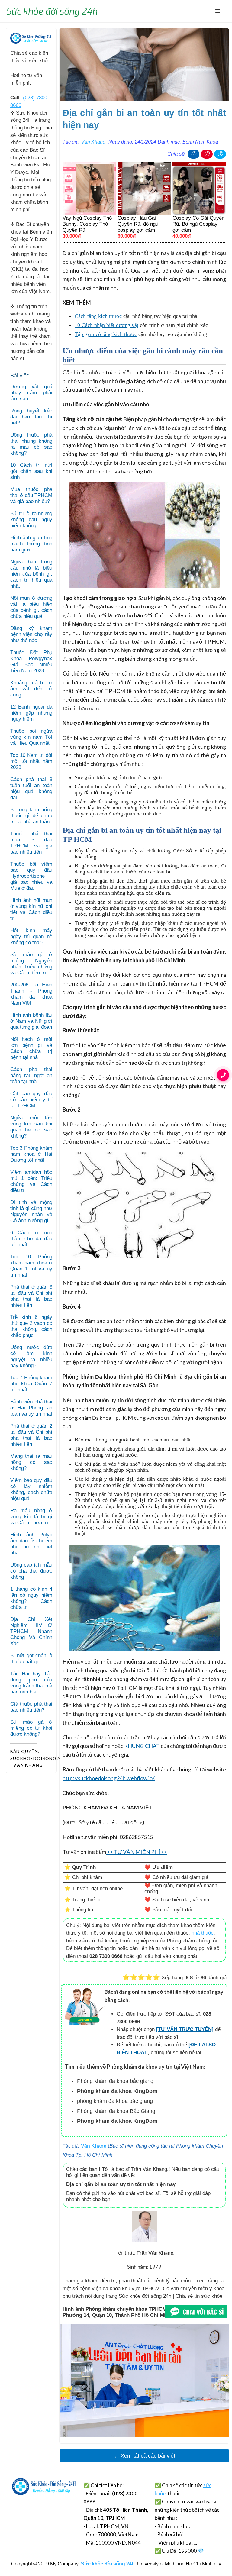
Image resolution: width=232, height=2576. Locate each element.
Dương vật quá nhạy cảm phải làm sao (31, 393)
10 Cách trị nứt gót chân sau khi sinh (31, 471)
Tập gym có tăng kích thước (106, 334)
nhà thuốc (203, 1933)
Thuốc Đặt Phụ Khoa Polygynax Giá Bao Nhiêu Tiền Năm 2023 (31, 662)
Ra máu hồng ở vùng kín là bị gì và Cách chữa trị (31, 1517)
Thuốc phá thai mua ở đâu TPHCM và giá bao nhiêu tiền (31, 843)
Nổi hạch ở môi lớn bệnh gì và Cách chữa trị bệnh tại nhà (31, 1048)
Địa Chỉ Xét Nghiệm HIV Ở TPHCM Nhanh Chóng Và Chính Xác (31, 1631)
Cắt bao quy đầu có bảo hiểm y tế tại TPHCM (31, 1100)
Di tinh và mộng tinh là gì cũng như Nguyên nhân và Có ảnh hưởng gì (31, 1211)
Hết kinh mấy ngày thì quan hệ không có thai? (31, 936)
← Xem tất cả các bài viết (144, 2456)
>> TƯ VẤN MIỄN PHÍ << (137, 1852)
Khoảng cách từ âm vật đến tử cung (31, 689)
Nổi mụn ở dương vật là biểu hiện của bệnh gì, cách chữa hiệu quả (31, 607)
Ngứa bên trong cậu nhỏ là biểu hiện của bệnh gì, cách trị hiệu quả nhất (31, 574)
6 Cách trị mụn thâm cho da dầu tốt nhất (31, 1239)
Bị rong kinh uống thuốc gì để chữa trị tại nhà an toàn (31, 816)
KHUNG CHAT (142, 1746)
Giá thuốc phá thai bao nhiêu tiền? (31, 1707)
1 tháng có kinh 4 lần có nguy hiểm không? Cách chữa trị (31, 1598)
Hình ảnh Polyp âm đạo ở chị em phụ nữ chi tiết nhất (31, 1544)
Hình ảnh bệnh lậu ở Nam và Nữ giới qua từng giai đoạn (31, 1021)
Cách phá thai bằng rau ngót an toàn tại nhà (31, 1075)
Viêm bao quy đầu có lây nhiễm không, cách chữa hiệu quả (31, 1489)
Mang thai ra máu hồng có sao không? (31, 1462)
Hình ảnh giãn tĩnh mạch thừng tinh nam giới (31, 544)
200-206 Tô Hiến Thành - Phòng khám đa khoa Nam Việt (31, 994)
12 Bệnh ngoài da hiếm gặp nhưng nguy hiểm (31, 713)
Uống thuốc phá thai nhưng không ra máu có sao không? (31, 444)
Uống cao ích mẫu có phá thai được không (31, 1571)
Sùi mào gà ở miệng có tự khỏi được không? (31, 1728)
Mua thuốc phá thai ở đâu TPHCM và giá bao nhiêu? (31, 495)
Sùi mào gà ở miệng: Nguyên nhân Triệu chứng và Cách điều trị (31, 964)
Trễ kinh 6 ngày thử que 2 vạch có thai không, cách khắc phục (31, 1326)
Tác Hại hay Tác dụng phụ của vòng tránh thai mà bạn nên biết (31, 1683)
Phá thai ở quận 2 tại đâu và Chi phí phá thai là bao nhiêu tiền (31, 1435)
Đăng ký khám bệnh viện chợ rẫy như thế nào (31, 634)
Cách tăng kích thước (98, 316)
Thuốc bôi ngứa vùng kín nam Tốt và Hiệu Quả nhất (31, 737)
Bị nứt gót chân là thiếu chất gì (31, 1659)
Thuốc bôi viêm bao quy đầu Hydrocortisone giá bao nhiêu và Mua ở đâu (31, 876)
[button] (218, 11)
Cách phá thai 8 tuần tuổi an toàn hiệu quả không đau (31, 788)
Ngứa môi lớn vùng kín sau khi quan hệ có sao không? (31, 1127)
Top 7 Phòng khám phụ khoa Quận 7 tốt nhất (31, 1384)
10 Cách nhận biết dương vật (106, 325)
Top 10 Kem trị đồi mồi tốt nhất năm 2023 (31, 761)
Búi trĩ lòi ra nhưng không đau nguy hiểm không (31, 520)
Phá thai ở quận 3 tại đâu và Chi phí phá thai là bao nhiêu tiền (31, 1296)
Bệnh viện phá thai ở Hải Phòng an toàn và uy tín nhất (31, 1408)
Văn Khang (93, 142)
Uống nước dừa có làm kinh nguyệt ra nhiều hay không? (31, 1356)
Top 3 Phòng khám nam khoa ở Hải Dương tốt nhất (31, 1154)
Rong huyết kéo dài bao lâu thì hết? (31, 417)
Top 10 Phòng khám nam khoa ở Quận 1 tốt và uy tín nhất (31, 1266)
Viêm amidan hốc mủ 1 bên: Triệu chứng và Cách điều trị (31, 1181)
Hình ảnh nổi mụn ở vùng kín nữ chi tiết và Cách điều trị (31, 909)
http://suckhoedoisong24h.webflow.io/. (109, 1778)
